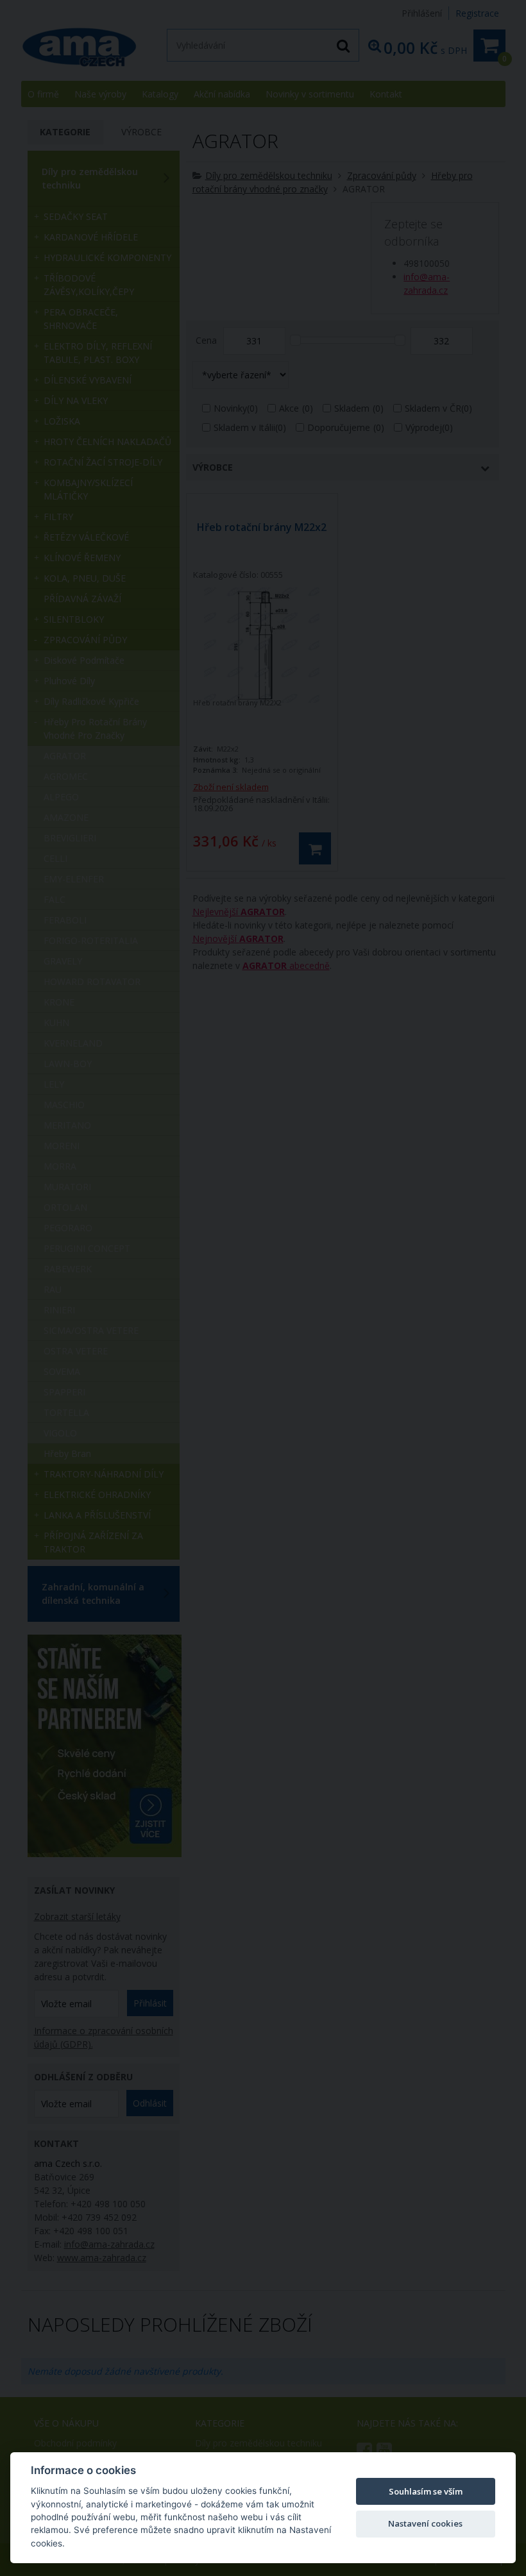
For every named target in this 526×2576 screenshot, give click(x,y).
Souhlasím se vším (426, 2491)
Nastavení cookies (425, 2523)
